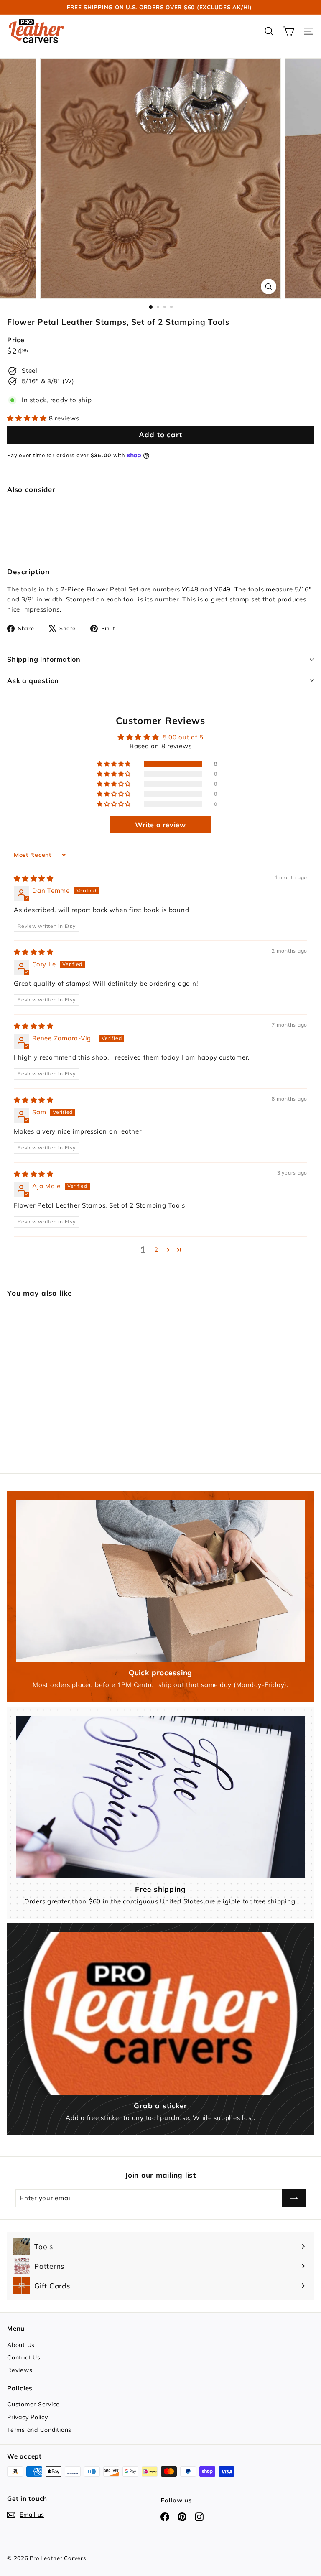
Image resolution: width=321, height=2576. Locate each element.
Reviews (20, 2370)
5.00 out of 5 (183, 737)
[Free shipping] (160, 1797)
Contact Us (24, 2357)
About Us (21, 2345)
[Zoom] (269, 287)
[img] (34, 878)
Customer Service (33, 2404)
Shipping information (44, 659)
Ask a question (33, 680)
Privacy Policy (28, 2417)
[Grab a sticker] (160, 2013)
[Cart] (289, 31)
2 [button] (156, 1250)
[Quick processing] (160, 1581)
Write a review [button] (160, 825)
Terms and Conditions (39, 2430)
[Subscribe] (294, 2198)
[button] (28, 418)
